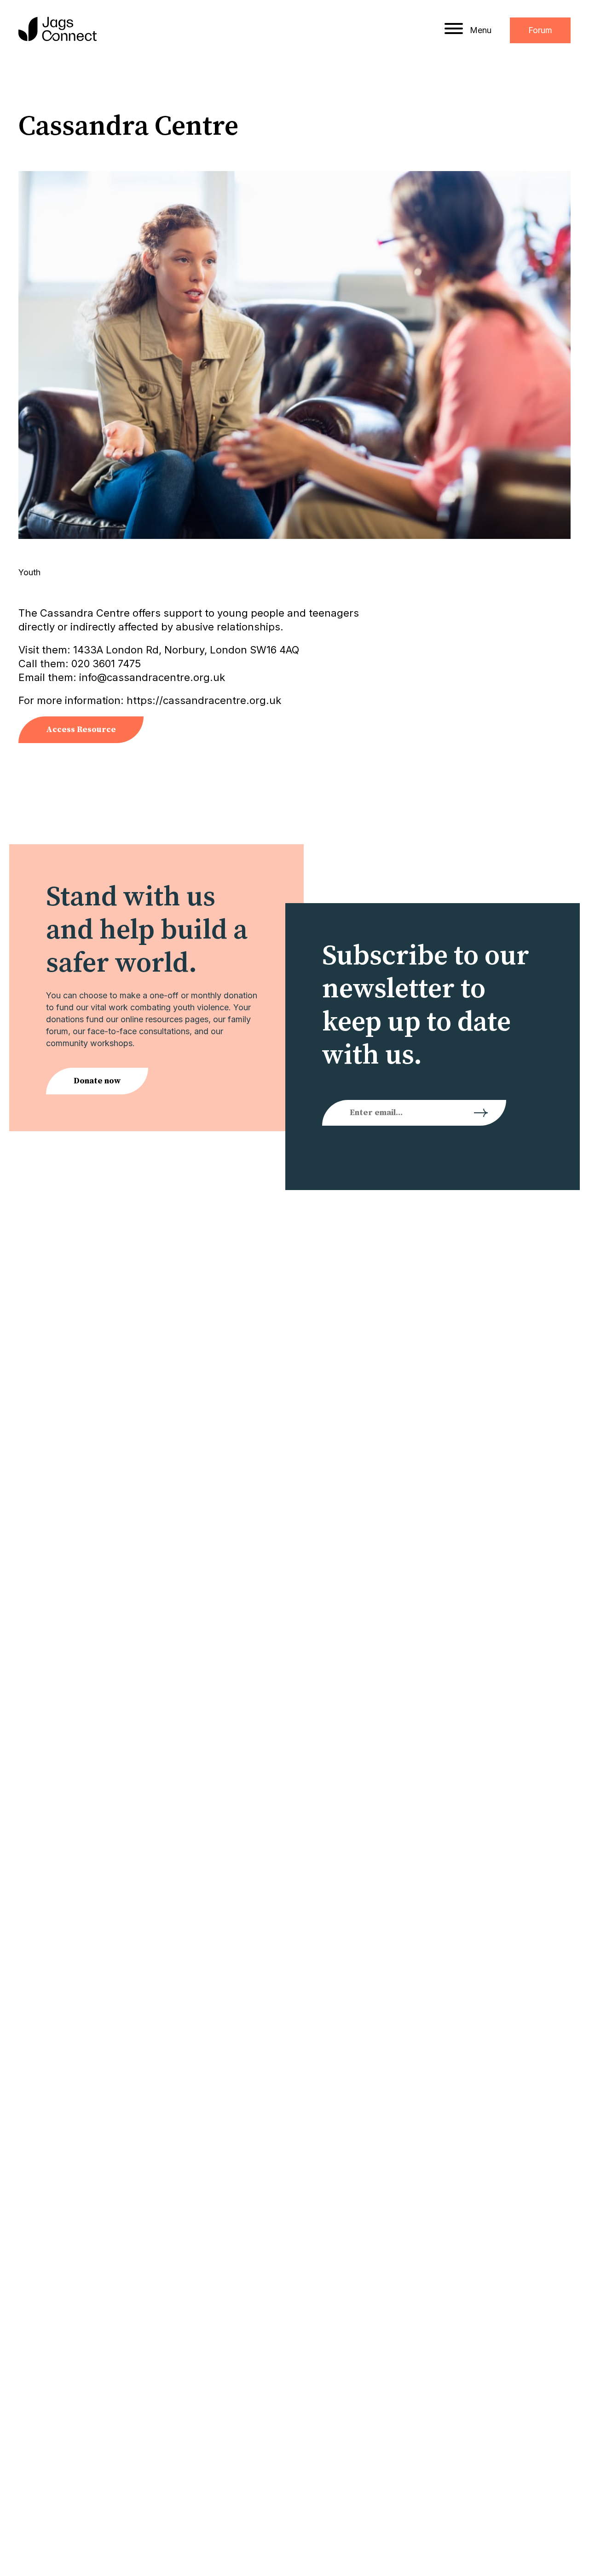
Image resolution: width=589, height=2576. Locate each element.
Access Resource (81, 730)
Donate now (97, 1081)
